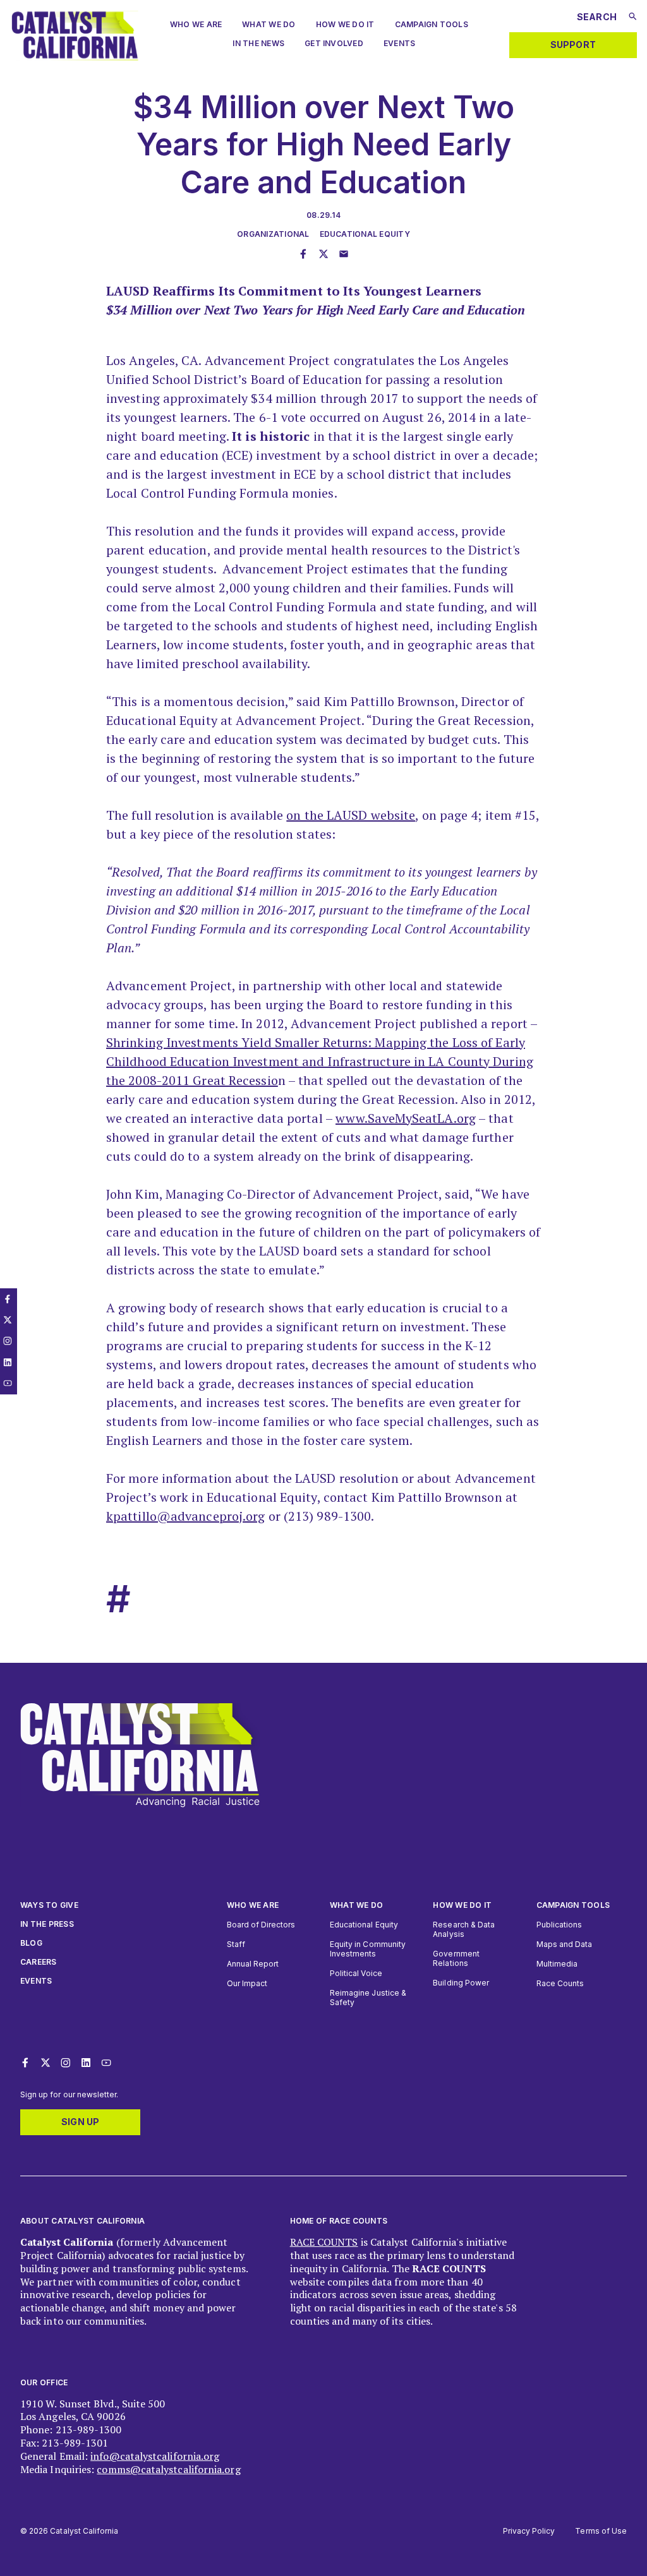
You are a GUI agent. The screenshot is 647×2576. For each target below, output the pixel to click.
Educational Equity (365, 234)
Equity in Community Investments (368, 1949)
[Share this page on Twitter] (323, 255)
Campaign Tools (432, 24)
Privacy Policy (529, 2531)
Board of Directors (261, 1925)
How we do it (462, 1905)
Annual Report (253, 1964)
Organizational (273, 234)
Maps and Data (565, 1944)
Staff (236, 1944)
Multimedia (557, 1964)
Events (399, 43)
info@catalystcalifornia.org (155, 2456)
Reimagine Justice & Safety (368, 1998)
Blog (31, 1943)
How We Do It (345, 24)
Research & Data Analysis (464, 1929)
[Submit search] (633, 16)
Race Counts (560, 1983)
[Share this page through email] (344, 255)
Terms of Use (601, 2531)
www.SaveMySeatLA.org (406, 1118)
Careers (39, 1962)
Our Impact (247, 1983)
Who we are (196, 24)
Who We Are (253, 1905)
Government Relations (456, 1958)
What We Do (269, 24)
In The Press (47, 1924)
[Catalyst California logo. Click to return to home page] (75, 57)
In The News (258, 43)
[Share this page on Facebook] (303, 255)
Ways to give (49, 1905)
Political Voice (356, 1973)
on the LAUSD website (351, 815)
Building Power (461, 1983)
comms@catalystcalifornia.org (168, 2469)
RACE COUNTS (324, 2242)
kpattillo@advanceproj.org (186, 1516)
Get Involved (334, 43)
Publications (559, 1925)
